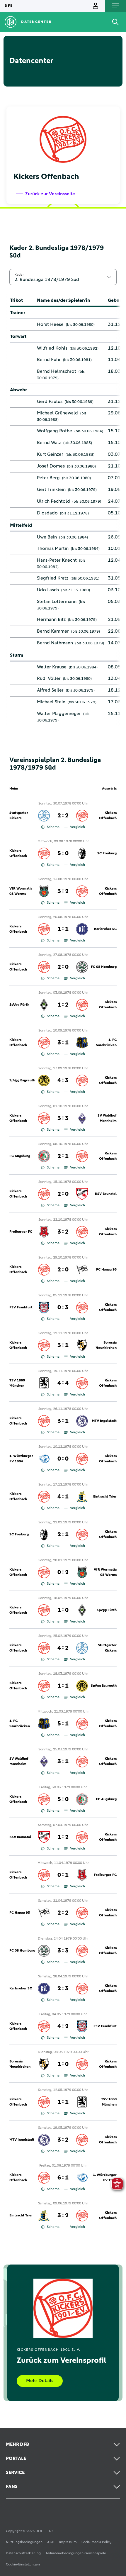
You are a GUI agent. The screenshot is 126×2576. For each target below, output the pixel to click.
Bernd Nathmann (55, 643)
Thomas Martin (53, 548)
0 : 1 (63, 1875)
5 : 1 (63, 1724)
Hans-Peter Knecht (57, 560)
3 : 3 (63, 1118)
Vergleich (78, 827)
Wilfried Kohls (52, 348)
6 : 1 (63, 2178)
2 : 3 (63, 1989)
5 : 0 (63, 853)
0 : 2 (63, 1572)
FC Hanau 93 (106, 1270)
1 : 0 (63, 1610)
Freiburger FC (21, 1232)
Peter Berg (48, 478)
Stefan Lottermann (57, 602)
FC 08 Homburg (104, 967)
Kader (19, 275)
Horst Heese (50, 324)
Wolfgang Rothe (55, 431)
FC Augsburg (20, 1156)
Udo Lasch (48, 590)
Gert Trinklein (51, 490)
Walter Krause (52, 667)
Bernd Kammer (53, 631)
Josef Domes (51, 466)
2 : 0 (63, 967)
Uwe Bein (47, 537)
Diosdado (47, 513)
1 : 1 (63, 929)
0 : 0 (63, 1459)
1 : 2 (63, 1005)
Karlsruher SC (105, 929)
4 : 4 (63, 1383)
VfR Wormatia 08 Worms (21, 891)
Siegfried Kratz (53, 578)
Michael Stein (51, 702)
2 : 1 (63, 1156)
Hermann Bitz (51, 619)
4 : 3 (63, 1080)
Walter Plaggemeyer (59, 714)
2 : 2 (63, 816)
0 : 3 (63, 1308)
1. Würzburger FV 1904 (21, 1459)
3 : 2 (63, 891)
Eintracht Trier (105, 1497)
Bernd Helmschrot (57, 371)
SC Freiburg (107, 853)
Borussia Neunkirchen (106, 1345)
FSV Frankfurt (21, 1308)
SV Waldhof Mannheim (107, 1118)
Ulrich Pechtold (53, 501)
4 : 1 (63, 1497)
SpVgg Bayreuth (22, 1080)
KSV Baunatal (106, 1194)
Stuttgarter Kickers (19, 816)
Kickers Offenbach (108, 816)
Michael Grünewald (57, 413)
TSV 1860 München (17, 1383)
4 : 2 (63, 1648)
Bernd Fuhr (49, 360)
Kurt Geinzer (50, 454)
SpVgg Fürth (19, 1005)
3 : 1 (63, 1043)
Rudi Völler (49, 678)
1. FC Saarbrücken (106, 1043)
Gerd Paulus (50, 402)
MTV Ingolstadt (104, 1421)
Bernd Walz (49, 443)
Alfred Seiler (50, 690)
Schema (53, 827)
